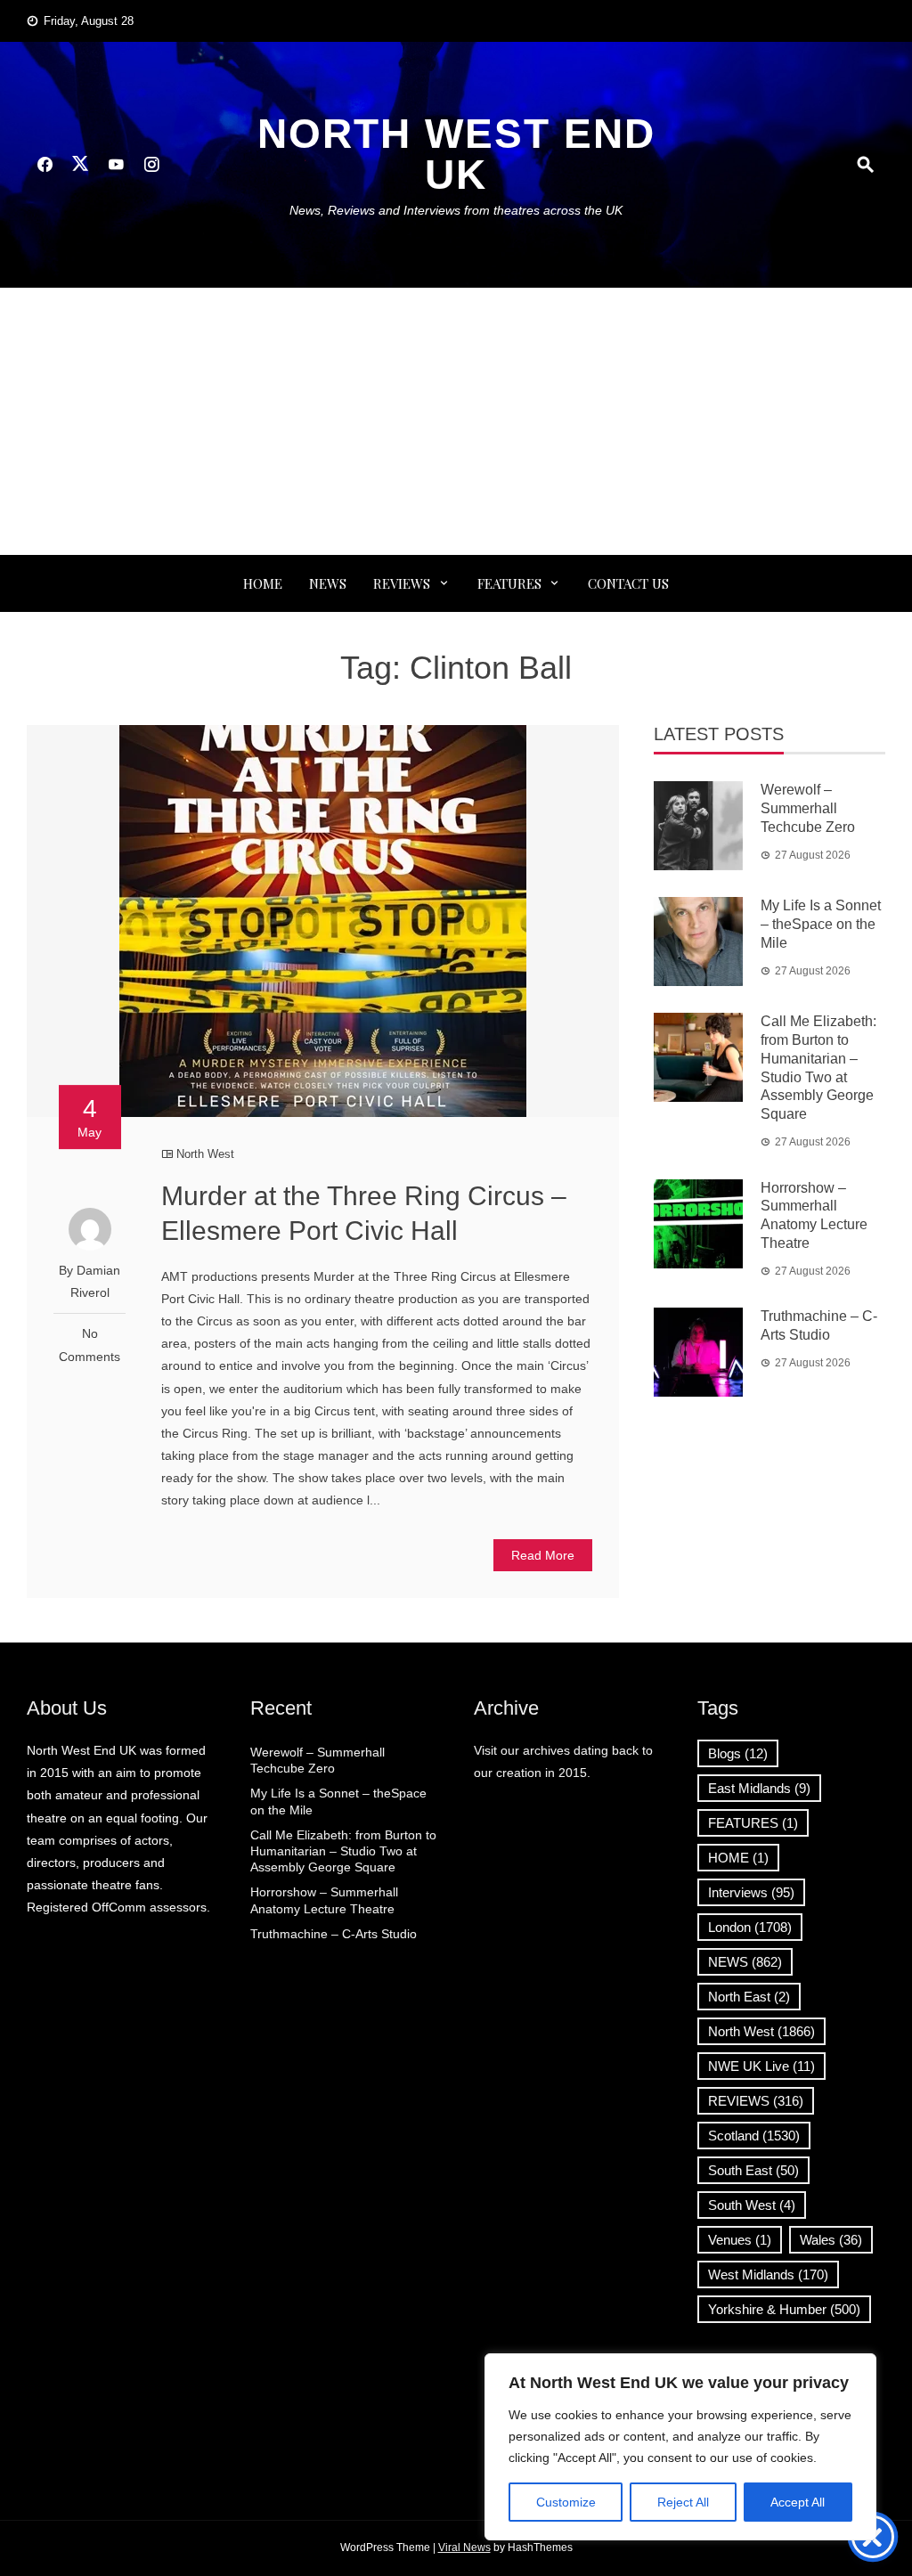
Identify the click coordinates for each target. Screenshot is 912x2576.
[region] (680, 2447)
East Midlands (759, 1788)
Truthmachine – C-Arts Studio (334, 1934)
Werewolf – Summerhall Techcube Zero (808, 808)
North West (205, 1154)
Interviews (751, 1892)
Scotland (754, 2136)
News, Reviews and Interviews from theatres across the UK (456, 210)
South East (753, 2170)
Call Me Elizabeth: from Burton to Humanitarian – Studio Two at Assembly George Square (343, 1851)
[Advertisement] (456, 421)
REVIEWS (402, 583)
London (750, 1927)
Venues (740, 2240)
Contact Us (628, 583)
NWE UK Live (761, 2066)
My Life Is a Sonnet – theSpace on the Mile (821, 924)
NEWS (328, 583)
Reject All (683, 2502)
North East (749, 1997)
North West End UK (456, 154)
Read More (543, 1555)
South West (752, 2205)
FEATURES (509, 583)
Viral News (464, 2547)
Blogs (738, 1753)
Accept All (798, 2502)
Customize (566, 2502)
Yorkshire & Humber (784, 2309)
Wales (831, 2240)
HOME (738, 1858)
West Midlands (768, 2274)
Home (263, 583)
